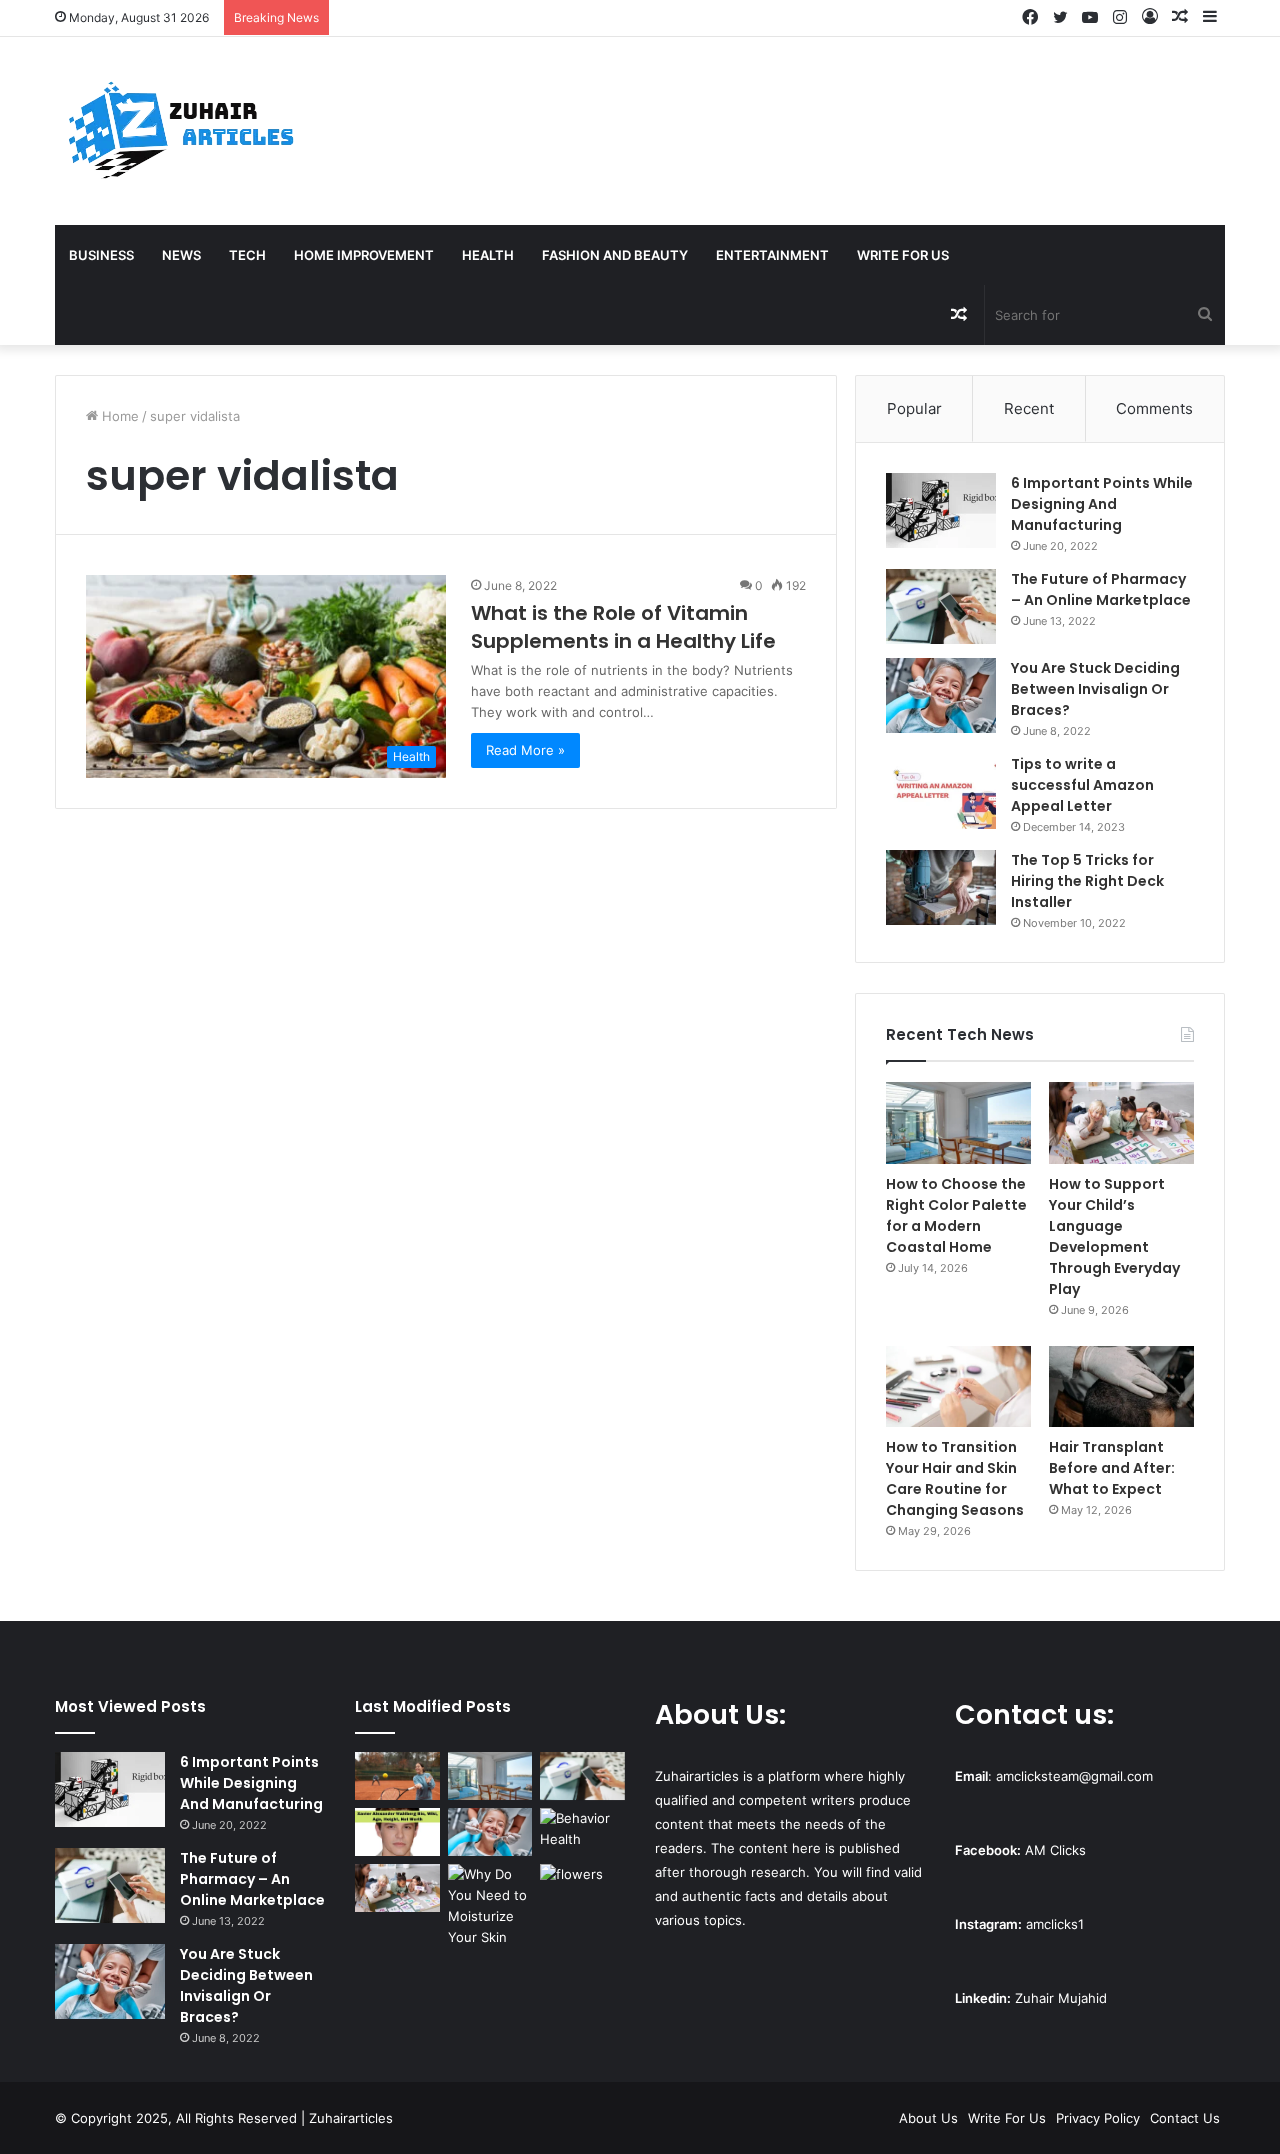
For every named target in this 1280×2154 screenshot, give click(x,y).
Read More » (525, 750)
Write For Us (903, 255)
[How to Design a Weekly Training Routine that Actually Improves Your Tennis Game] (397, 1776)
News (181, 255)
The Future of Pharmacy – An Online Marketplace (1101, 589)
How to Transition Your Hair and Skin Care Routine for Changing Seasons (955, 1478)
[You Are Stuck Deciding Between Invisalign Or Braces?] (941, 695)
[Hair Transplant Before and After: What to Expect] (1121, 1387)
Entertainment (772, 255)
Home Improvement (364, 255)
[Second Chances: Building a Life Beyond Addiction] (582, 1832)
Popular (914, 408)
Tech (247, 255)
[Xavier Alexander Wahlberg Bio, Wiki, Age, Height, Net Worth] (397, 1832)
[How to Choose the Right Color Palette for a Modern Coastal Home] (958, 1123)
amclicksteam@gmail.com (1074, 1776)
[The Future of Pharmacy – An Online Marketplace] (941, 606)
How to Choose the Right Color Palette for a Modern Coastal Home (956, 1215)
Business (101, 255)
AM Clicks (1055, 1850)
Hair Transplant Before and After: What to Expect (1112, 1468)
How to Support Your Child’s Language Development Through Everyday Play (1114, 1236)
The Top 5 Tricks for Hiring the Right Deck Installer (1087, 881)
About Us (928, 2118)
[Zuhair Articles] (180, 131)
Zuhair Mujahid (1061, 1998)
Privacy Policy (1098, 2118)
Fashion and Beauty (615, 255)
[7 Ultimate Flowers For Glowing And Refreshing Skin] (582, 1888)
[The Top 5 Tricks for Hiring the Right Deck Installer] (941, 887)
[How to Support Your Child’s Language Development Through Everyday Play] (1121, 1123)
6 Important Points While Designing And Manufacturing (1102, 504)
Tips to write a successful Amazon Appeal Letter (1082, 785)
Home (118, 416)
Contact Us (1185, 2118)
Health (488, 255)
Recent (1029, 408)
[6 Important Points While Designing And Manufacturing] (941, 510)
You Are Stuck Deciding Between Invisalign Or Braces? (1095, 689)
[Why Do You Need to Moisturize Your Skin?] (490, 1906)
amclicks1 (1055, 1924)
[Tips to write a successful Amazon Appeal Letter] (941, 791)
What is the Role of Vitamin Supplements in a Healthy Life (623, 627)
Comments (1154, 408)
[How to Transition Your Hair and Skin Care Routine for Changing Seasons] (958, 1387)
